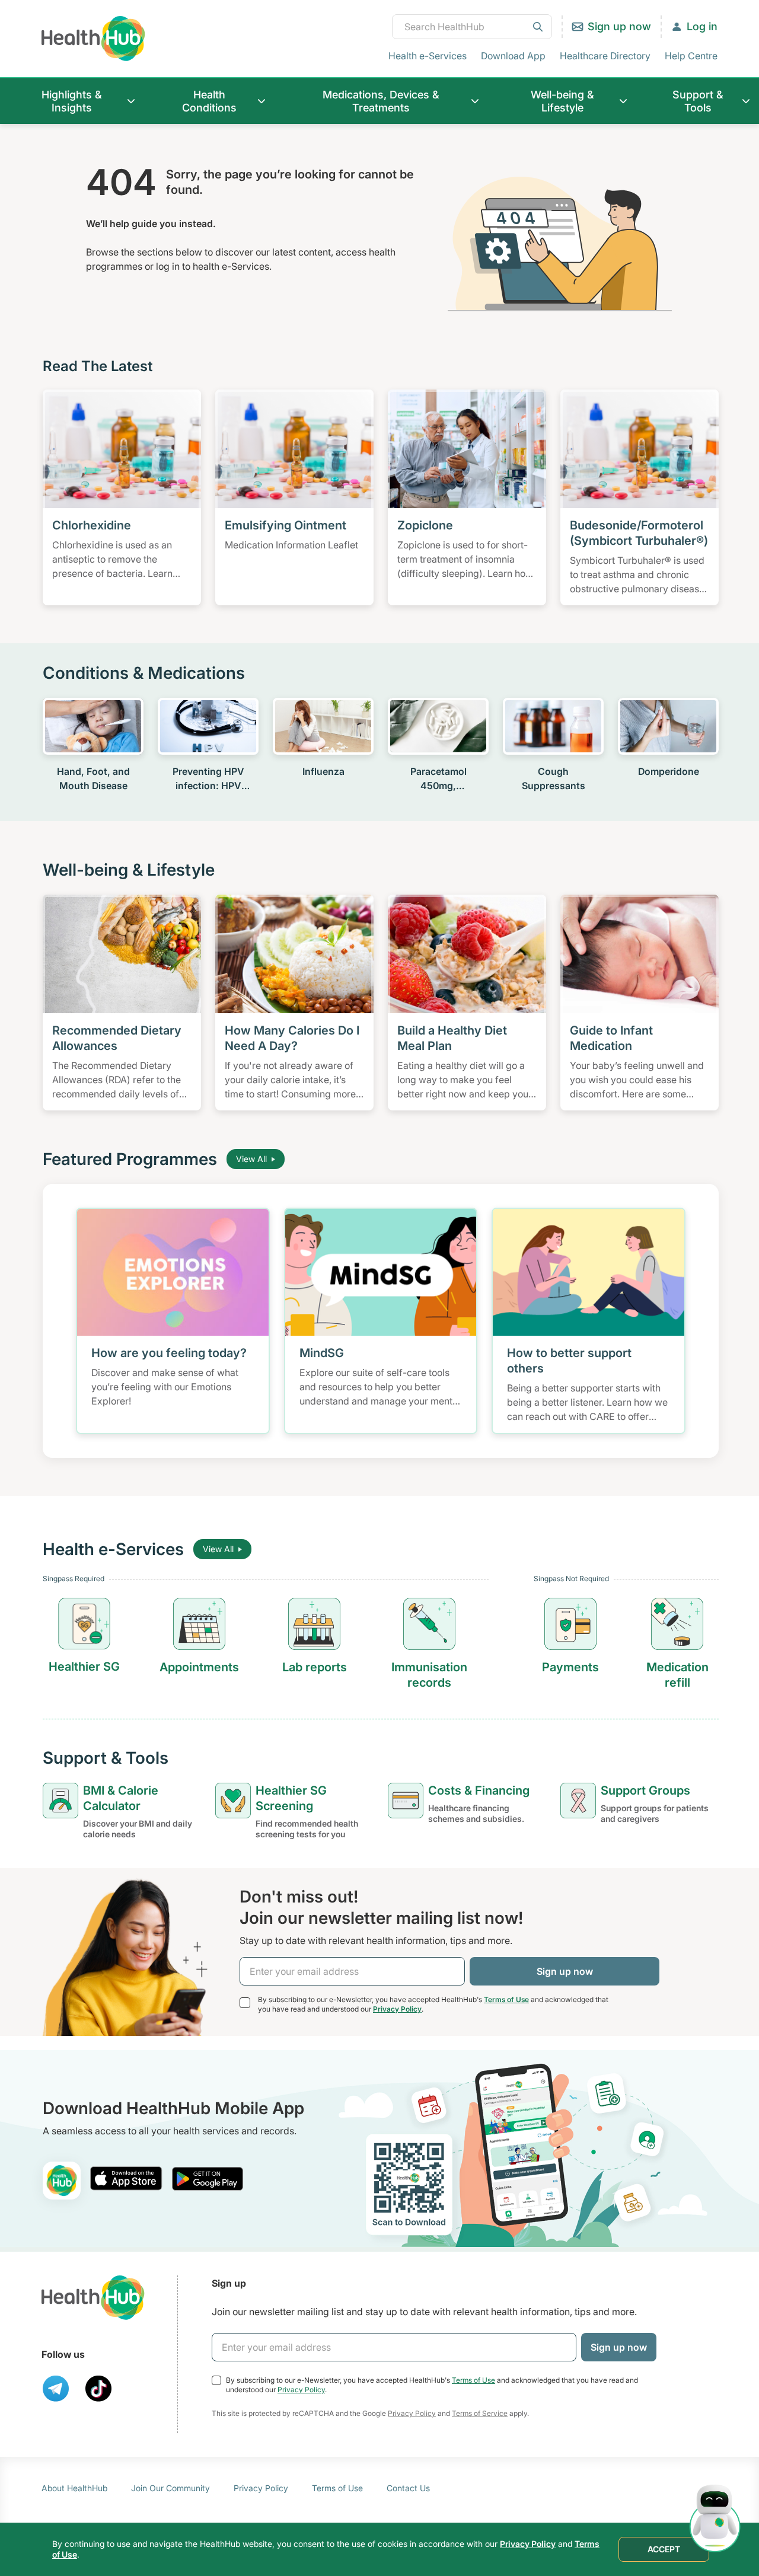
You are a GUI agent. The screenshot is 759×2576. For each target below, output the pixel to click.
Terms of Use (506, 1999)
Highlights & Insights (72, 101)
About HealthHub (74, 2488)
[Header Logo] (93, 38)
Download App (513, 56)
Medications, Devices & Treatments (381, 101)
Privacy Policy (397, 2009)
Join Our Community (170, 2488)
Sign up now (619, 26)
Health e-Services (428, 56)
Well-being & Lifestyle (562, 101)
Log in (702, 26)
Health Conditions (209, 101)
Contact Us (408, 2488)
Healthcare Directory (605, 56)
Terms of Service (480, 2413)
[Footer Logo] (93, 2298)
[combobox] (472, 27)
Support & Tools (698, 101)
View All (251, 1159)
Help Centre (691, 56)
